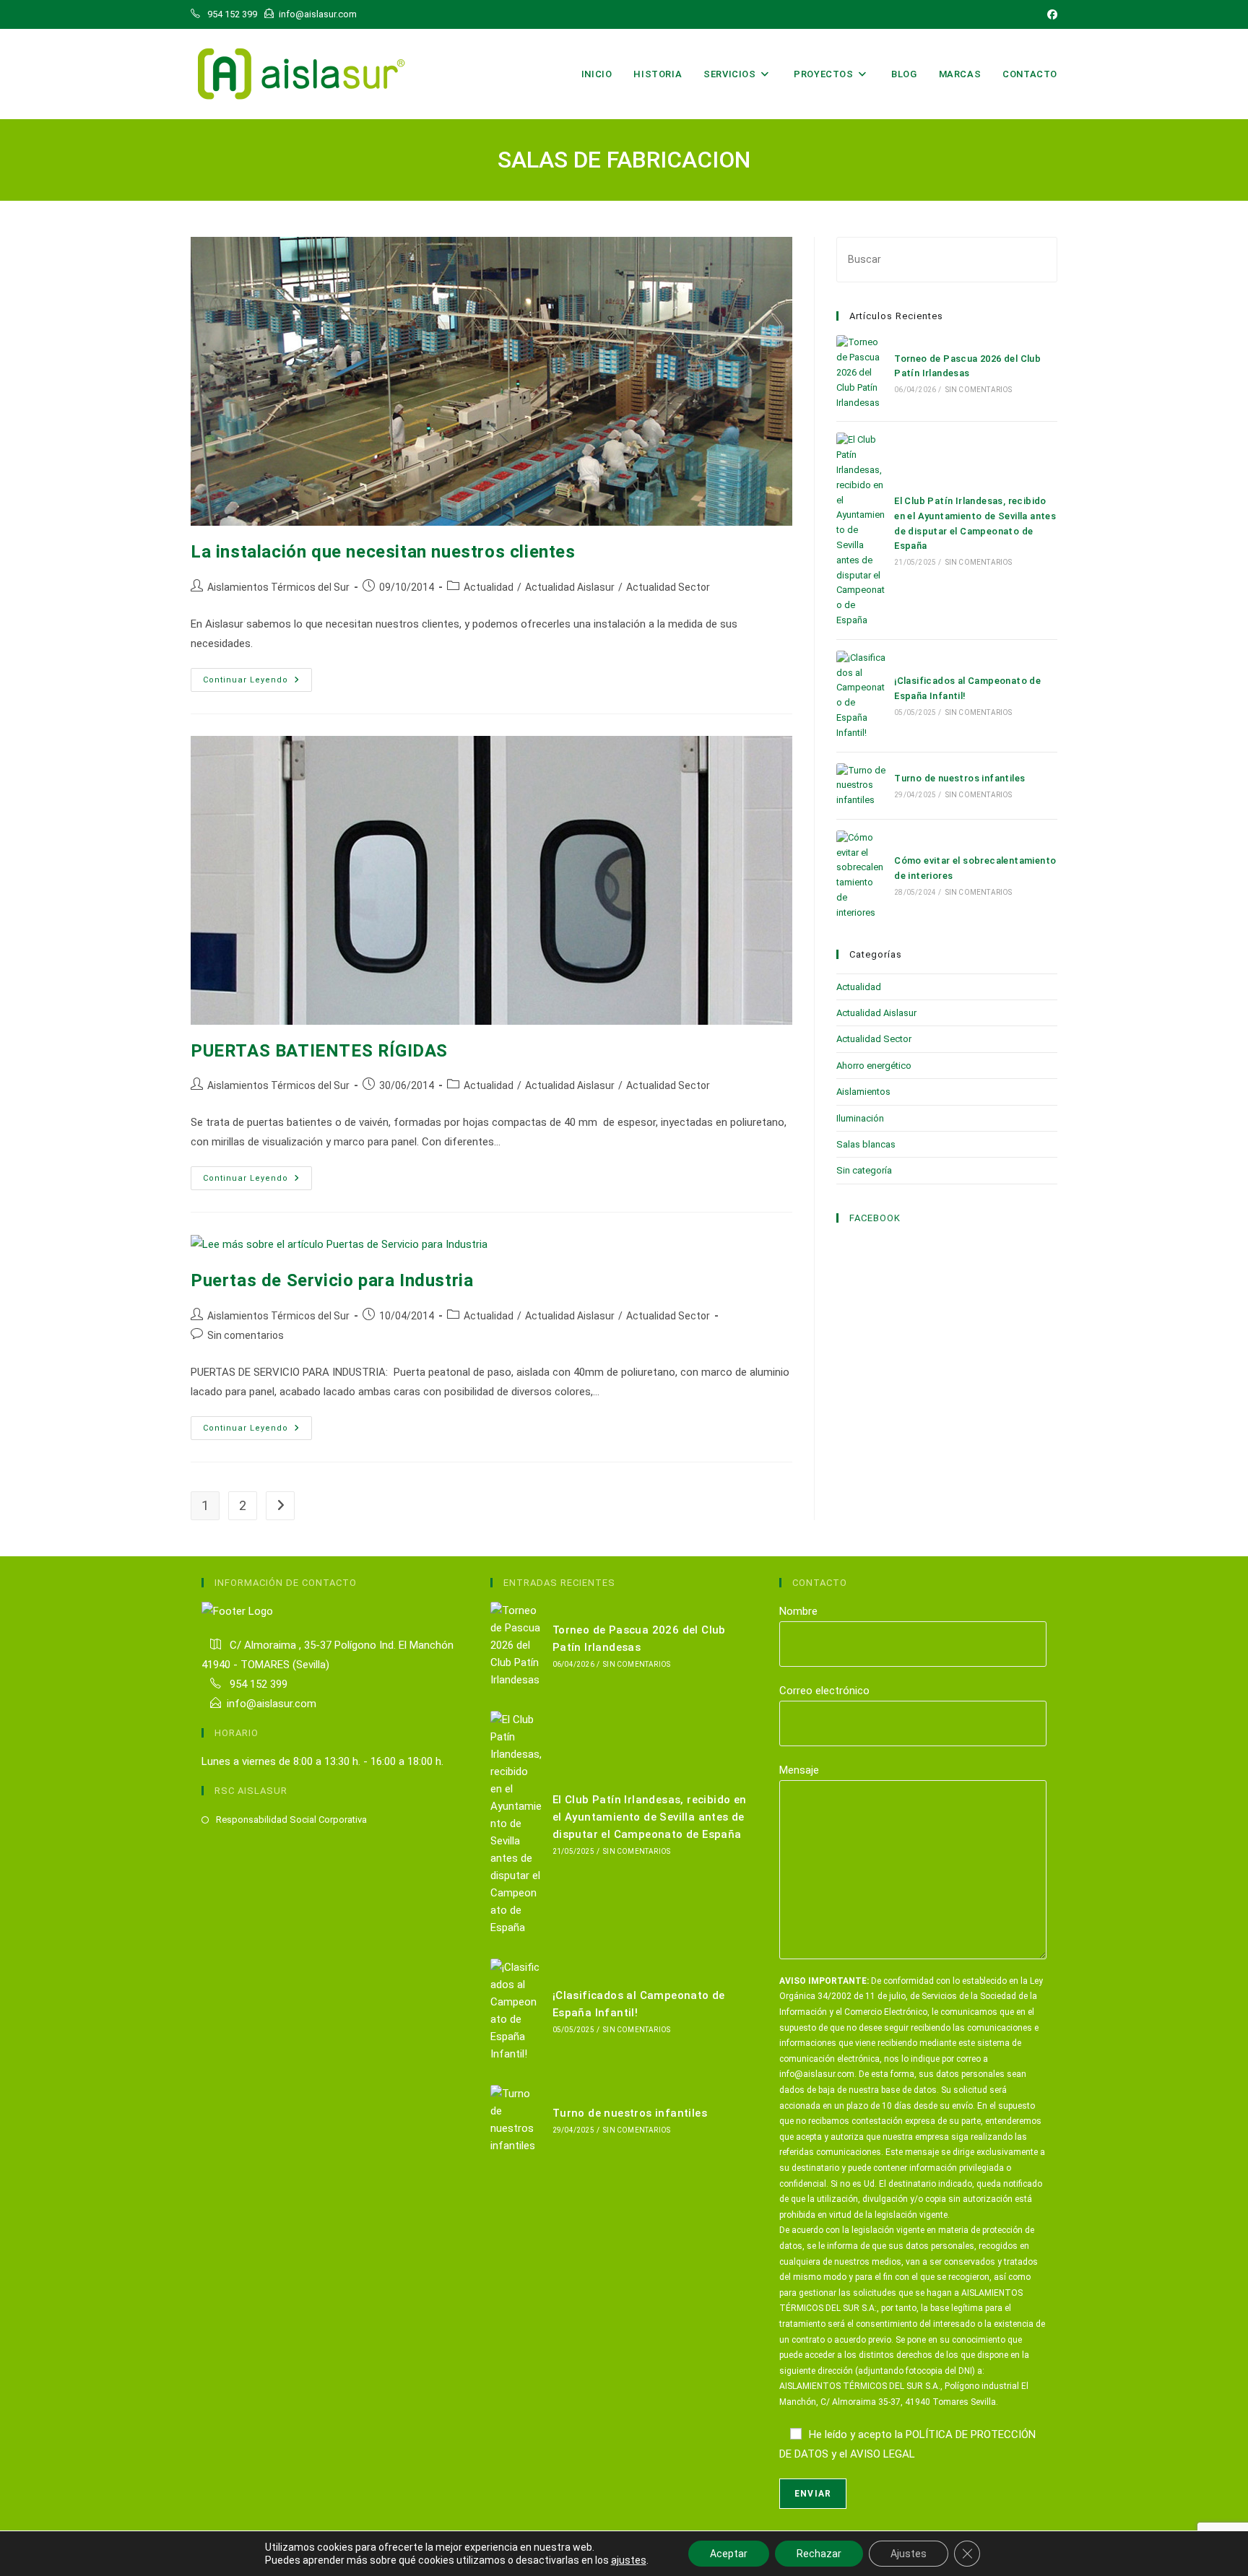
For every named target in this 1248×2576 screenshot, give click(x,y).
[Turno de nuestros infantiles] (861, 786)
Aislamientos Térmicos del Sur (278, 587)
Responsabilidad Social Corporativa (291, 1820)
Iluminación (860, 1118)
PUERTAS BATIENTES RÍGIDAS (319, 1051)
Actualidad (489, 587)
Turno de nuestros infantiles (959, 778)
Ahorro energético (874, 1066)
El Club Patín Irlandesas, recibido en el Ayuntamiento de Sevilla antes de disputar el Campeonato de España (650, 1817)
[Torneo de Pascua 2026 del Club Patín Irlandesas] (861, 373)
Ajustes (909, 2554)
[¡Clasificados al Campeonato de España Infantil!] (861, 696)
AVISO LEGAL (883, 2454)
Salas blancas (866, 1144)
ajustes (629, 2560)
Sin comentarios (246, 1335)
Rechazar (819, 2554)
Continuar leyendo (257, 683)
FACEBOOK (875, 1218)
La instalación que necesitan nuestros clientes (383, 552)
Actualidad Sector (668, 587)
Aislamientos (863, 1092)
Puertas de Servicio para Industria (332, 1280)
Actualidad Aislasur (570, 587)
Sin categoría (864, 1170)
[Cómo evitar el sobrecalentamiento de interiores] (861, 876)
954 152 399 (257, 1684)
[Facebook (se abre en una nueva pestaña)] (1050, 14)
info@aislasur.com (272, 1704)
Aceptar (729, 2554)
